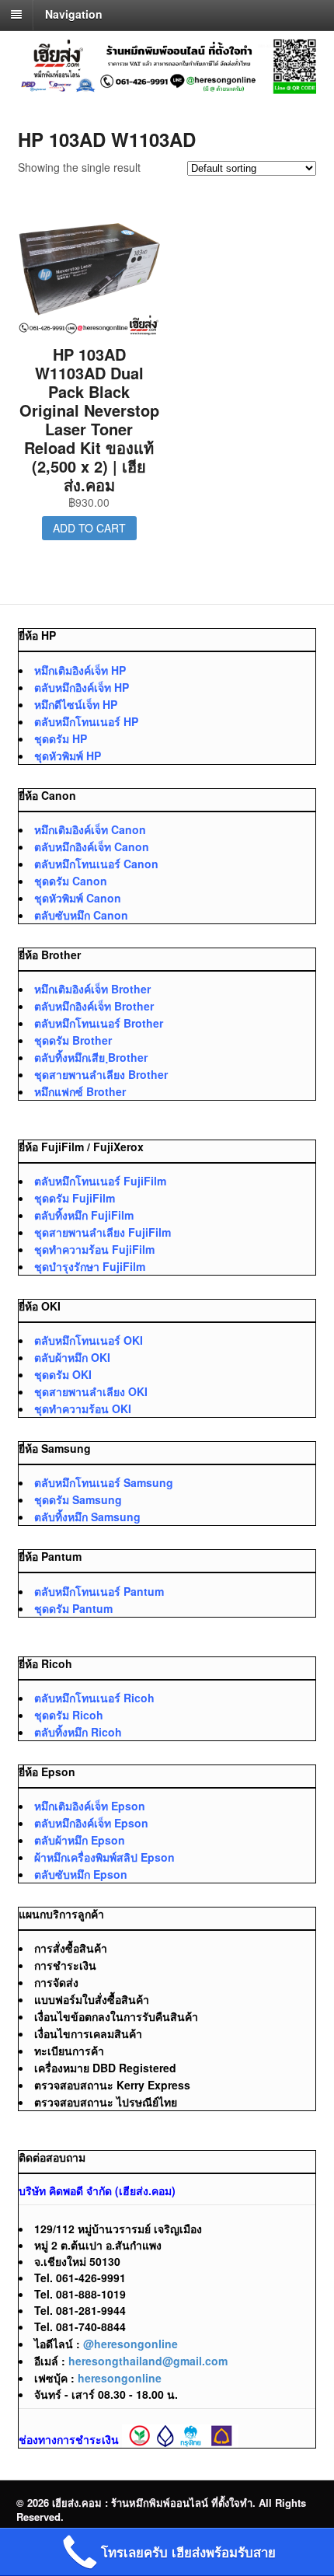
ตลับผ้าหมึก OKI (72, 1357)
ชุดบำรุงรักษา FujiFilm (90, 1266)
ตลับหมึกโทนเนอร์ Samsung (104, 1482)
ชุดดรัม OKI (63, 1374)
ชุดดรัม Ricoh (69, 1715)
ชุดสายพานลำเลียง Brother (101, 1074)
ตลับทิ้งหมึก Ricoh (78, 1732)
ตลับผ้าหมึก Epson (80, 1840)
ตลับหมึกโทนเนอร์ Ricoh (94, 1698)
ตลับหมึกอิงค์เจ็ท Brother (94, 1006)
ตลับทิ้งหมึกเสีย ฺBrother (91, 1057)
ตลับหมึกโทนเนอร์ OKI (89, 1340)
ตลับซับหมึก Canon (81, 915)
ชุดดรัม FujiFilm (75, 1198)
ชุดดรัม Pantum (73, 1608)
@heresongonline (130, 2344)
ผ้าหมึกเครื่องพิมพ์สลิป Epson (104, 1857)
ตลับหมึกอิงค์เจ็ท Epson (91, 1823)
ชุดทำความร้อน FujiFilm (94, 1249)
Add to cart (89, 528)
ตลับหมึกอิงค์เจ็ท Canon (92, 846)
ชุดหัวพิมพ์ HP (68, 756)
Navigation (74, 14)
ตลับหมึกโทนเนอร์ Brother (99, 1023)
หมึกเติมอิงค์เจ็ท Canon (90, 829)
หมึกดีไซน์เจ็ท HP (76, 704)
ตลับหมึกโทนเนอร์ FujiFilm (100, 1181)
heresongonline (120, 2378)
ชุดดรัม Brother (73, 1040)
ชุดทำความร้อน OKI (83, 1408)
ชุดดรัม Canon (71, 881)
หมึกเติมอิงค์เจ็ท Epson (90, 1806)
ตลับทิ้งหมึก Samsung (87, 1517)
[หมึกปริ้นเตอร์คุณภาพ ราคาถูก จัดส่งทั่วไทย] (167, 86)
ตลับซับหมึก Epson (81, 1874)
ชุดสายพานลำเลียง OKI (91, 1391)
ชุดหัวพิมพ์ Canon (78, 898)
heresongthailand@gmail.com (148, 2361)
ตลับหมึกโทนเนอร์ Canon (96, 864)
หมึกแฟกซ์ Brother (80, 1091)
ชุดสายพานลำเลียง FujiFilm (103, 1232)
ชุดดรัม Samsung (78, 1499)
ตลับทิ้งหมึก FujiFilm (84, 1215)
